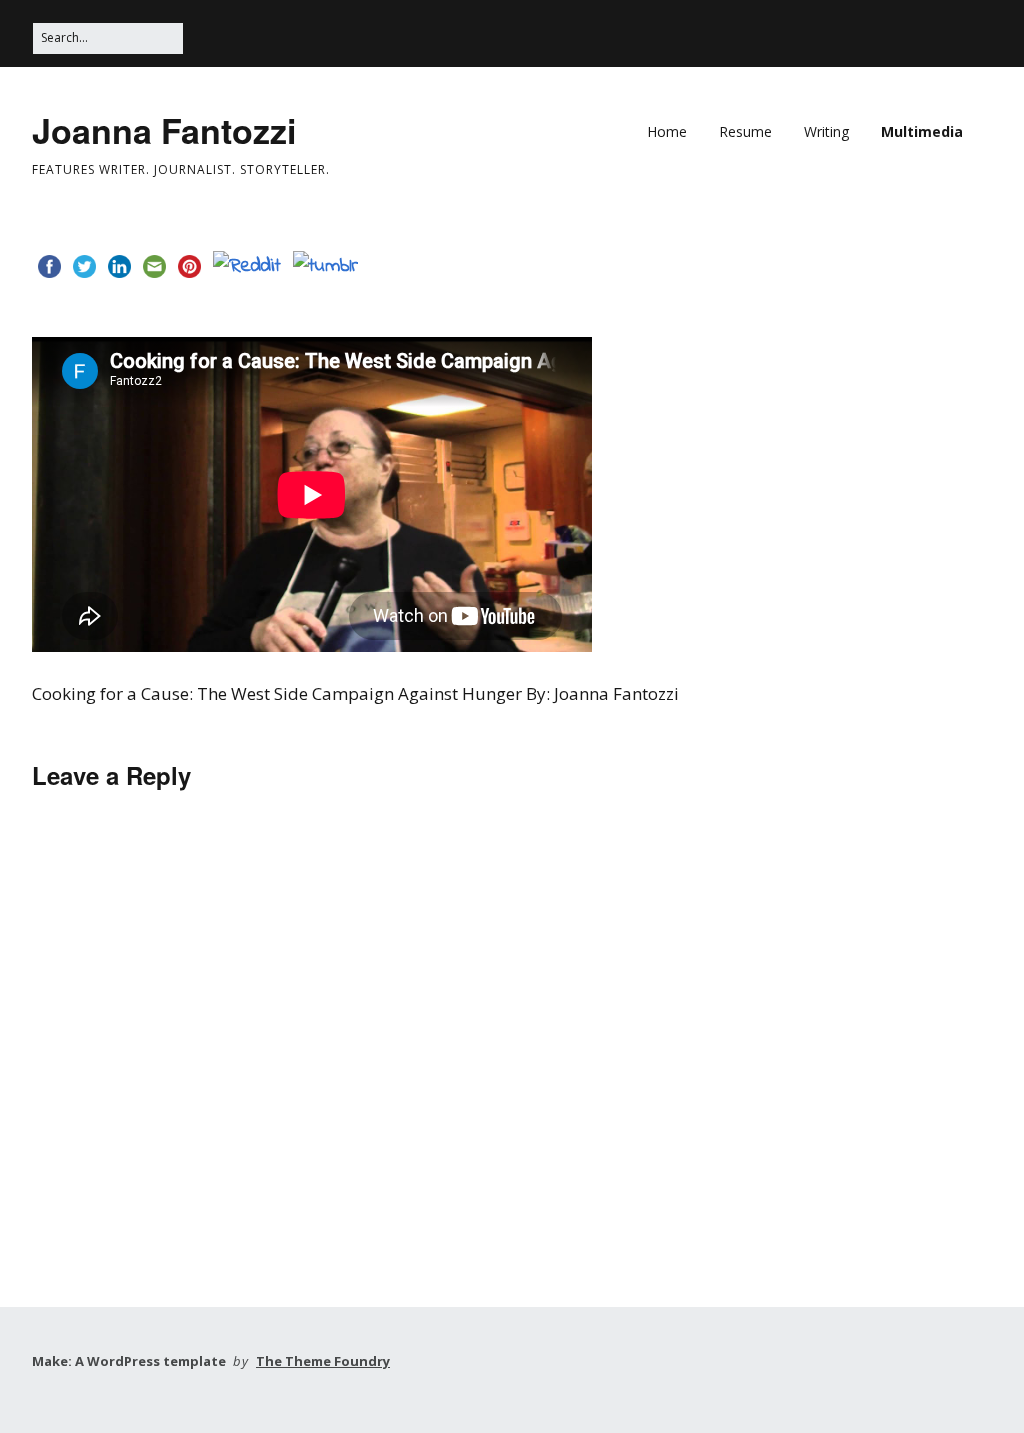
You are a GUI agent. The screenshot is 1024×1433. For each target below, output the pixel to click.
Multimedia (922, 131)
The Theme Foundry (323, 1361)
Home (667, 131)
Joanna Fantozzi (164, 130)
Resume (745, 131)
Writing (826, 131)
